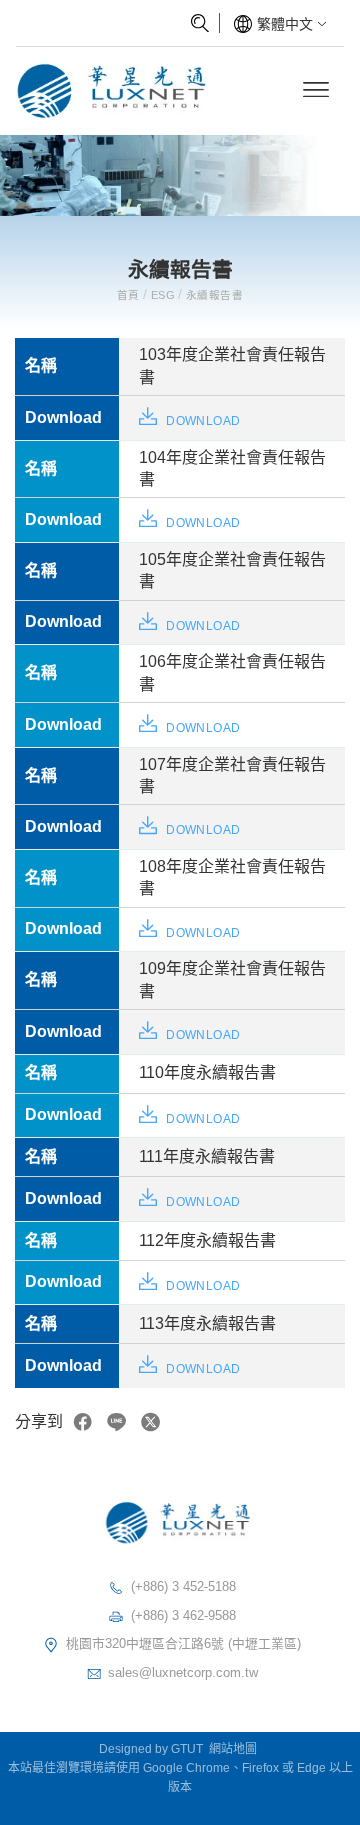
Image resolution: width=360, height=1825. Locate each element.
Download (201, 421)
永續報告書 (213, 295)
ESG (163, 295)
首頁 (130, 295)
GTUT (187, 1749)
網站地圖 (233, 1749)
